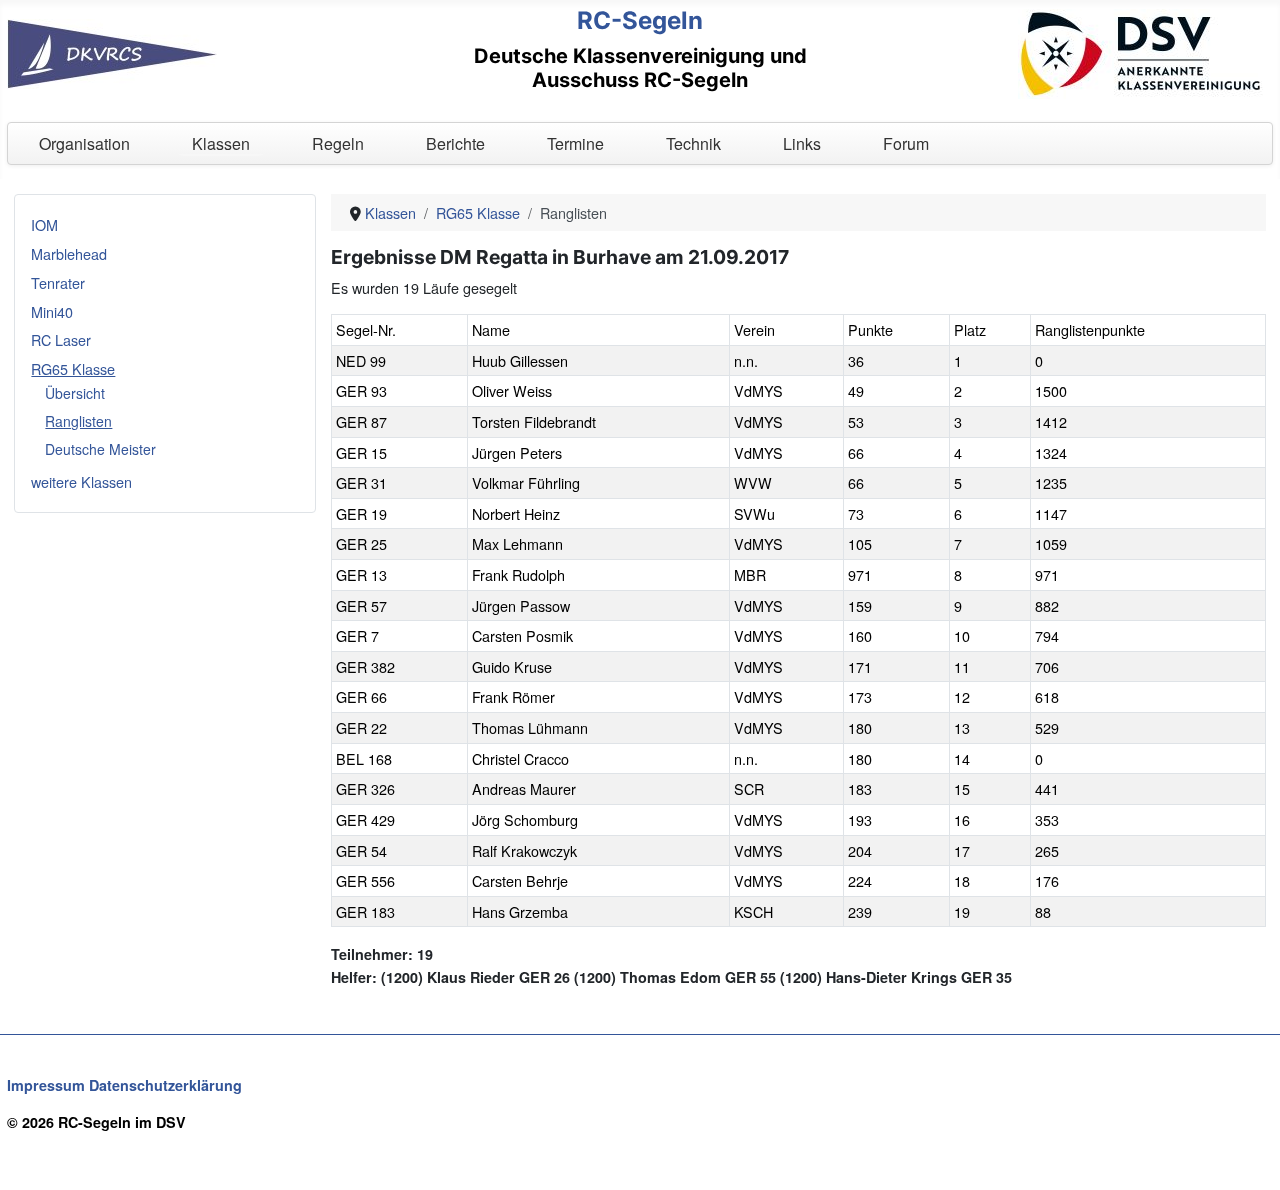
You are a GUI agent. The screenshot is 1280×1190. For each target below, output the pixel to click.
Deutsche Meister (100, 449)
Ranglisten (78, 421)
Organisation (84, 143)
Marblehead (69, 253)
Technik (693, 143)
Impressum (46, 1085)
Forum (906, 143)
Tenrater (58, 282)
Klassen (221, 143)
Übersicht (75, 393)
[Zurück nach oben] (1247, 1155)
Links (802, 143)
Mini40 (52, 311)
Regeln (338, 143)
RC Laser (61, 339)
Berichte (455, 143)
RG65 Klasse (73, 368)
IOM (44, 224)
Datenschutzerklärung (165, 1085)
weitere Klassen (81, 481)
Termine (575, 143)
